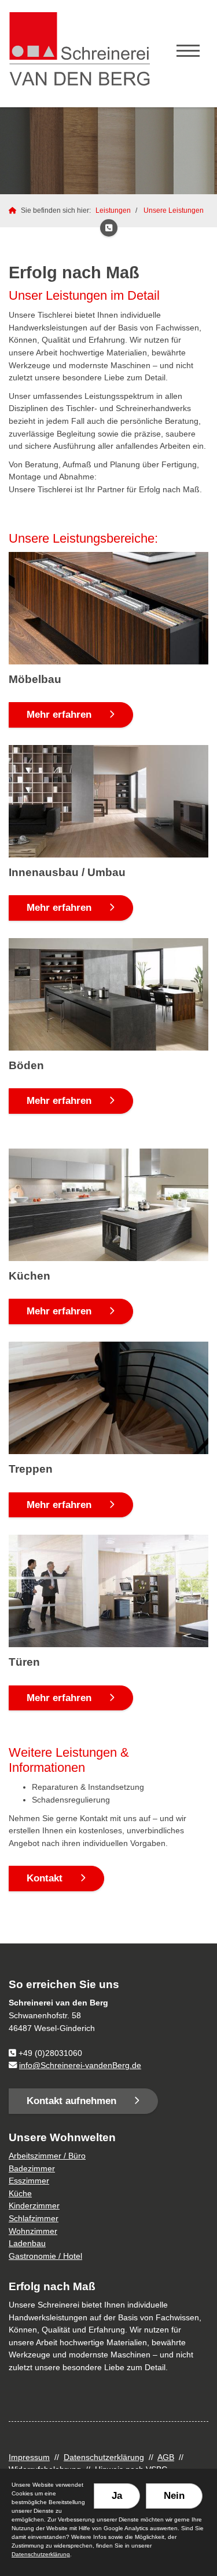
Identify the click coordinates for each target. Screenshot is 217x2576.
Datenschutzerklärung (104, 2457)
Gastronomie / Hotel (45, 2256)
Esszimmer (29, 2181)
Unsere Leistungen (174, 210)
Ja (117, 2496)
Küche (20, 2193)
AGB (166, 2457)
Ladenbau (27, 2243)
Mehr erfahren (59, 715)
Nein (174, 2496)
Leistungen (113, 210)
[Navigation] (188, 52)
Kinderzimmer (34, 2206)
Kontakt (45, 1878)
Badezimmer (32, 2168)
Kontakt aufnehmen (71, 2101)
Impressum (29, 2457)
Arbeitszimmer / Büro (47, 2156)
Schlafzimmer (34, 2218)
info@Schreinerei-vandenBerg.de (80, 2065)
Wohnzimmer (33, 2231)
